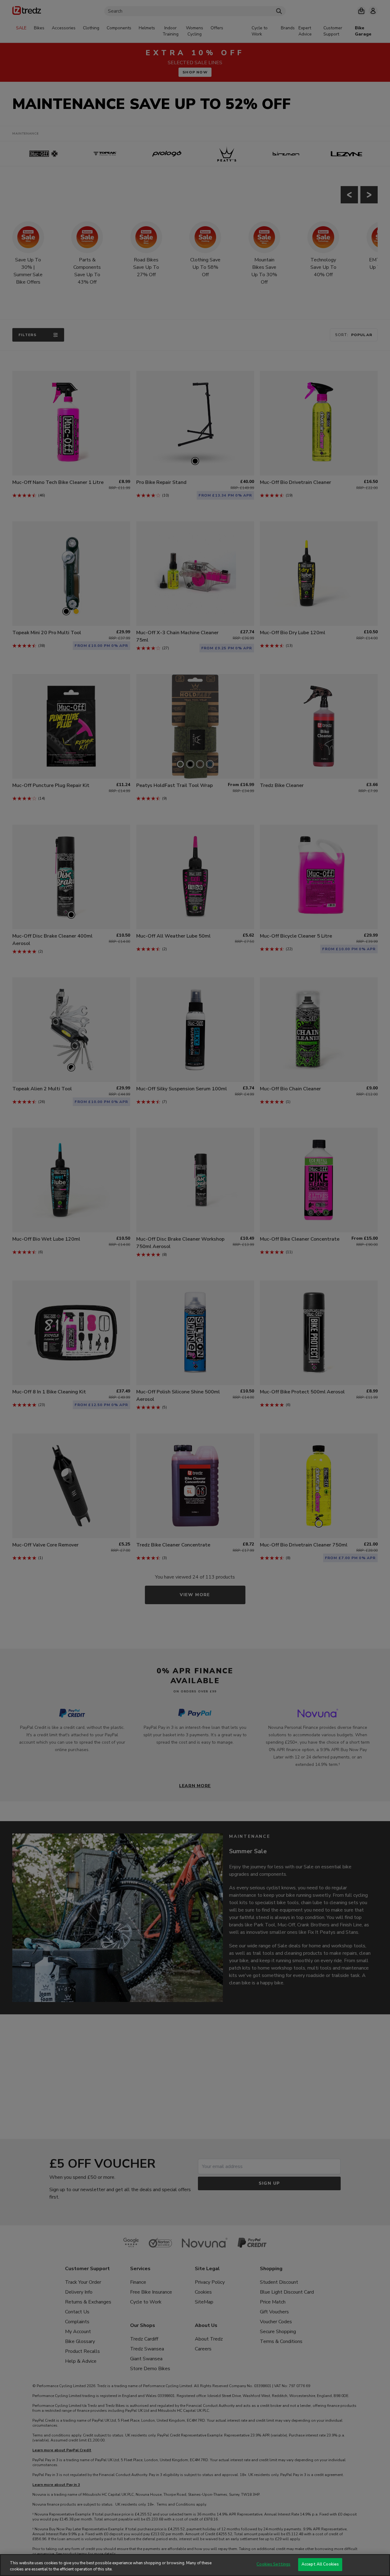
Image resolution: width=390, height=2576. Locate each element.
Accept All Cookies (320, 2564)
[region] (195, 2565)
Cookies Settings (273, 2564)
